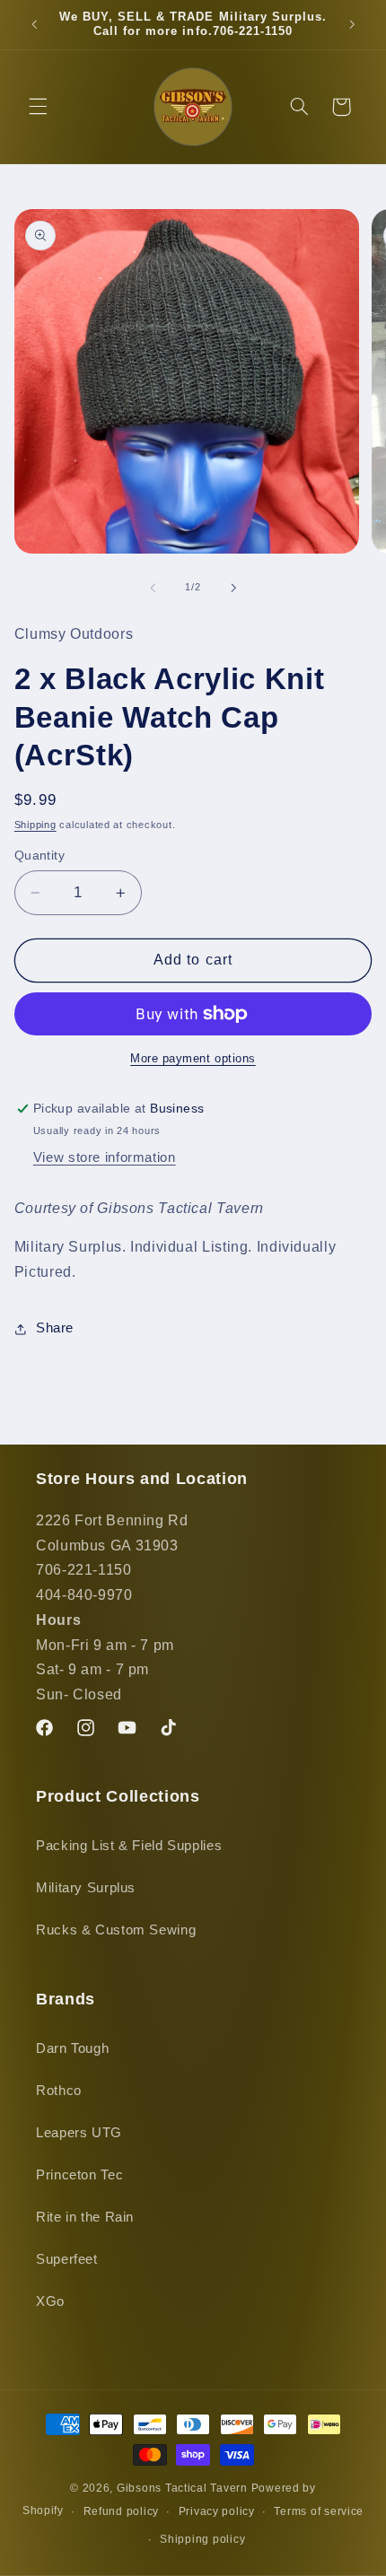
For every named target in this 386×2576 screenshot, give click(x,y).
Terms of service (319, 2511)
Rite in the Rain (85, 2217)
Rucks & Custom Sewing (116, 1930)
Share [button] (55, 1328)
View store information (105, 1157)
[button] (38, 107)
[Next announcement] (352, 24)
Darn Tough (72, 2048)
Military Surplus (86, 1888)
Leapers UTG (79, 2133)
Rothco (59, 2091)
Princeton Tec (79, 2175)
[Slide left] (153, 588)
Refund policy (122, 2511)
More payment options (193, 1059)
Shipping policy (202, 2539)
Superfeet (67, 2259)
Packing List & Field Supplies (129, 1846)
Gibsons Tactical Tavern (182, 2488)
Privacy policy (217, 2511)
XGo (50, 2301)
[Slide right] (233, 588)
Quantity (39, 856)
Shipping (35, 825)
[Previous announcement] (34, 24)
